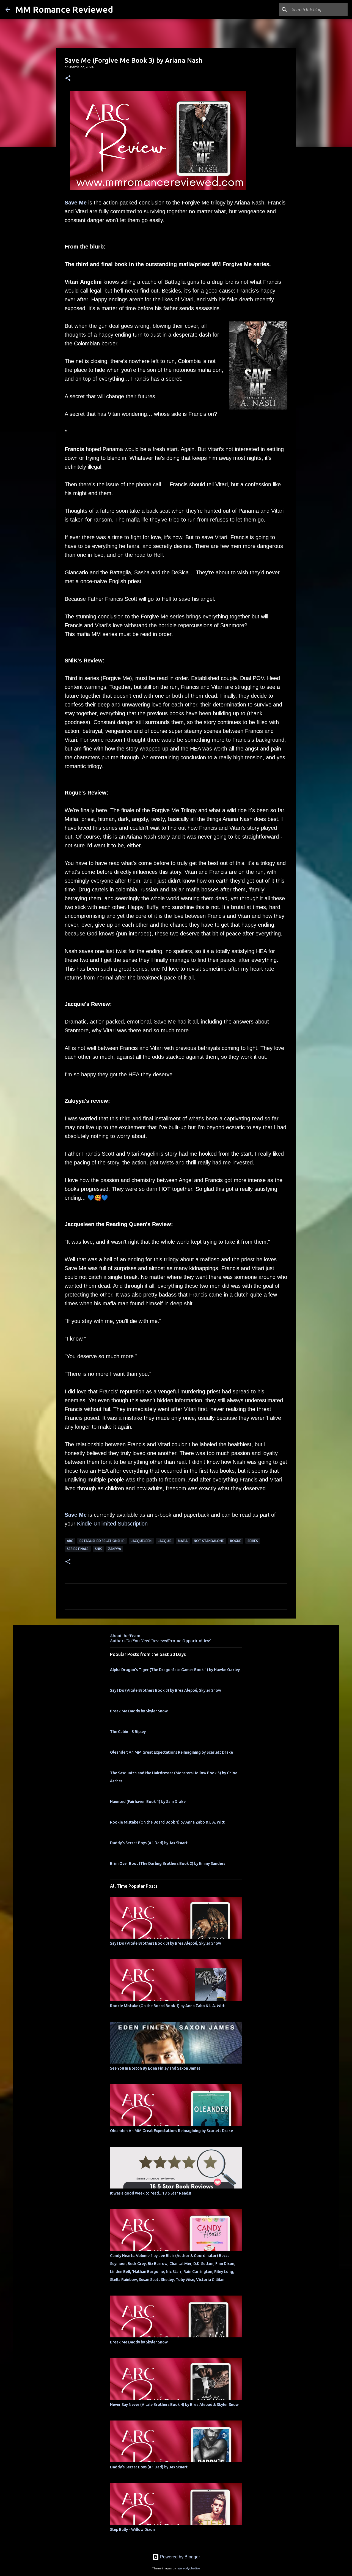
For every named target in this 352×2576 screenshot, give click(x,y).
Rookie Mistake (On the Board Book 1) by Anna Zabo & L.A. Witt (167, 1822)
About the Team (125, 1636)
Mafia (183, 1541)
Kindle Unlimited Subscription (112, 1524)
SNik (98, 1549)
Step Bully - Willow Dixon (132, 2529)
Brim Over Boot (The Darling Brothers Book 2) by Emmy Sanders (168, 1863)
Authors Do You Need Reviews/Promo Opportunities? (160, 1641)
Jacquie (165, 1541)
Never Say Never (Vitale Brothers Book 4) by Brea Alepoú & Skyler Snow (174, 2405)
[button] (68, 79)
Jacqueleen (141, 1541)
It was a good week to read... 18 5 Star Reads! (151, 2193)
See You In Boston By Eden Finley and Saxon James (155, 2068)
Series (253, 1541)
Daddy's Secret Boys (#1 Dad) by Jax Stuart (149, 1843)
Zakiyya (115, 1549)
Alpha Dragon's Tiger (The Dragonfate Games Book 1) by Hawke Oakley (175, 1670)
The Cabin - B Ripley (128, 1732)
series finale (78, 1549)
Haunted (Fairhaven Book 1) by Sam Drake (148, 1802)
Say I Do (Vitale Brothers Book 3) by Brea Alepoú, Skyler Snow (166, 1690)
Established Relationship (102, 1541)
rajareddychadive (188, 2568)
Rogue (236, 1541)
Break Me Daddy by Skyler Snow (139, 1711)
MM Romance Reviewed (64, 9)
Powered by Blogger (179, 2557)
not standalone (209, 1541)
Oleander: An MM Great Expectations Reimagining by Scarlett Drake (171, 1752)
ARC (70, 1541)
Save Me (76, 203)
